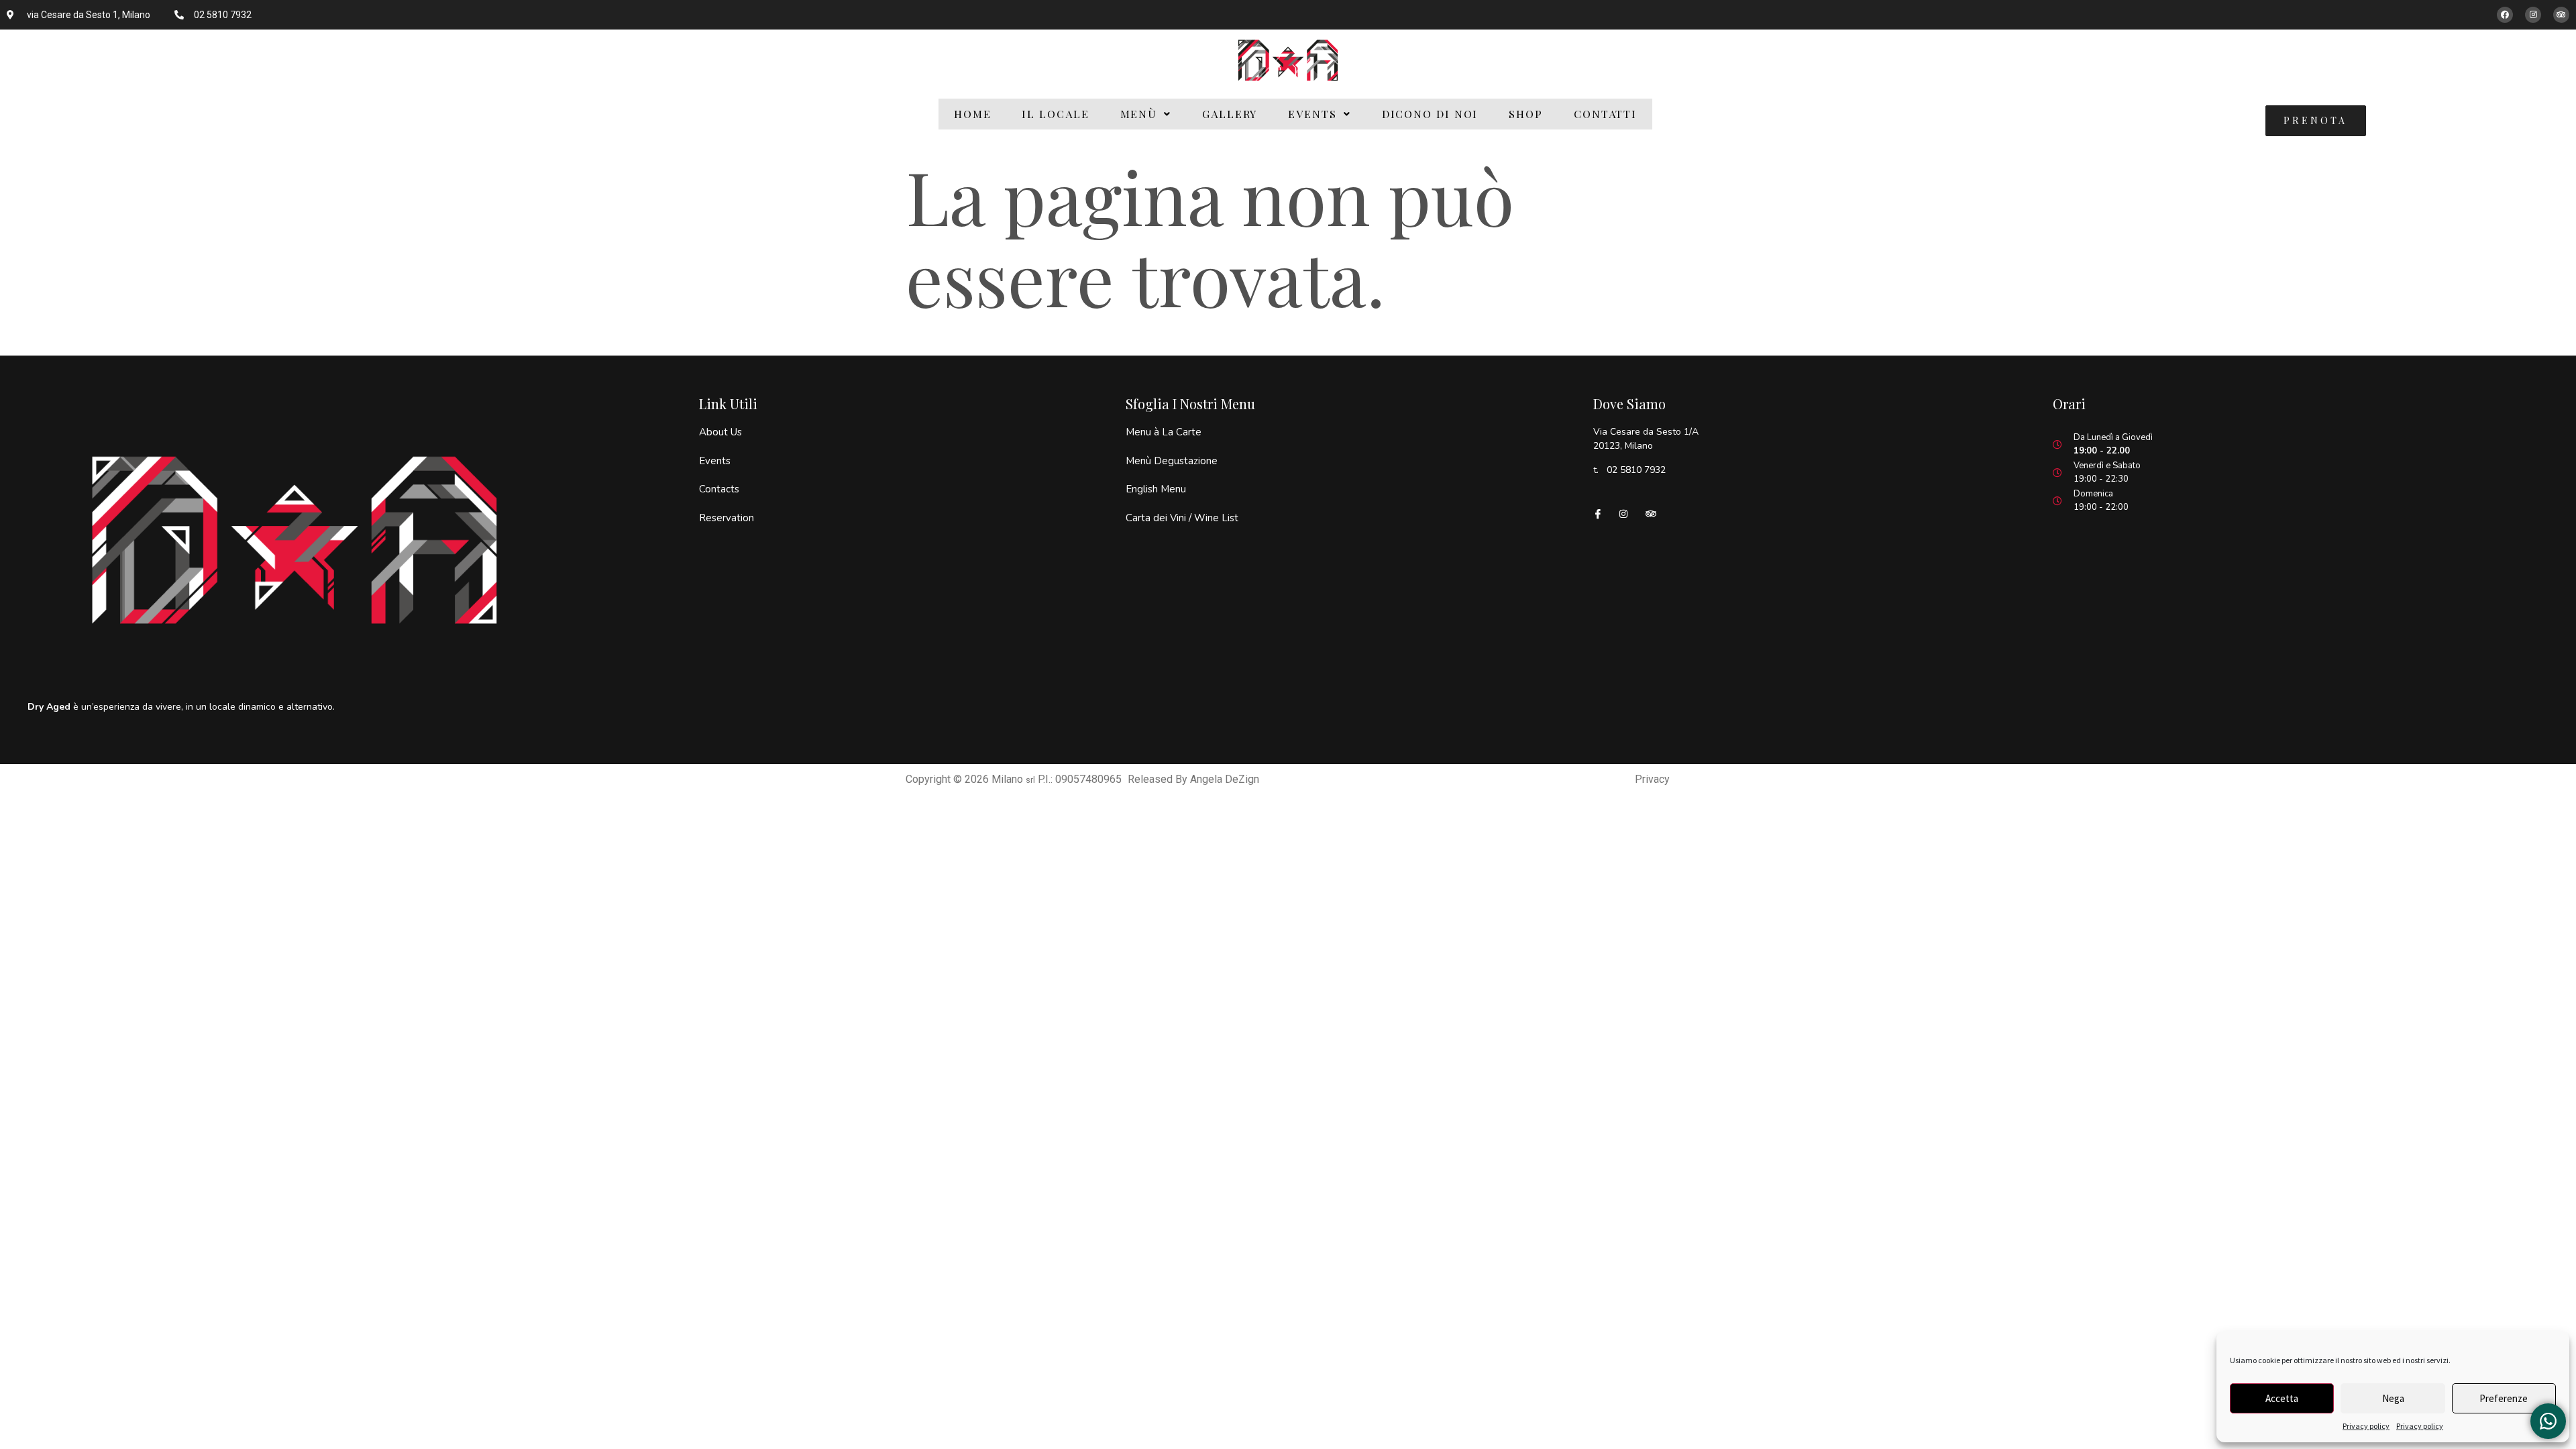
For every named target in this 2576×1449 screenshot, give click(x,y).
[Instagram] (2533, 15)
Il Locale (1055, 114)
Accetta (2282, 1398)
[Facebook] (2505, 15)
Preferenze (2504, 1398)
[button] (1146, 114)
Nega (2393, 1398)
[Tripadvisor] (2561, 15)
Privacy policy (2366, 1426)
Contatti (1605, 114)
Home (973, 114)
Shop (1526, 114)
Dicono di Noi (1430, 114)
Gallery (1230, 114)
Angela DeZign (1225, 779)
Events (1312, 114)
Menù (1139, 114)
